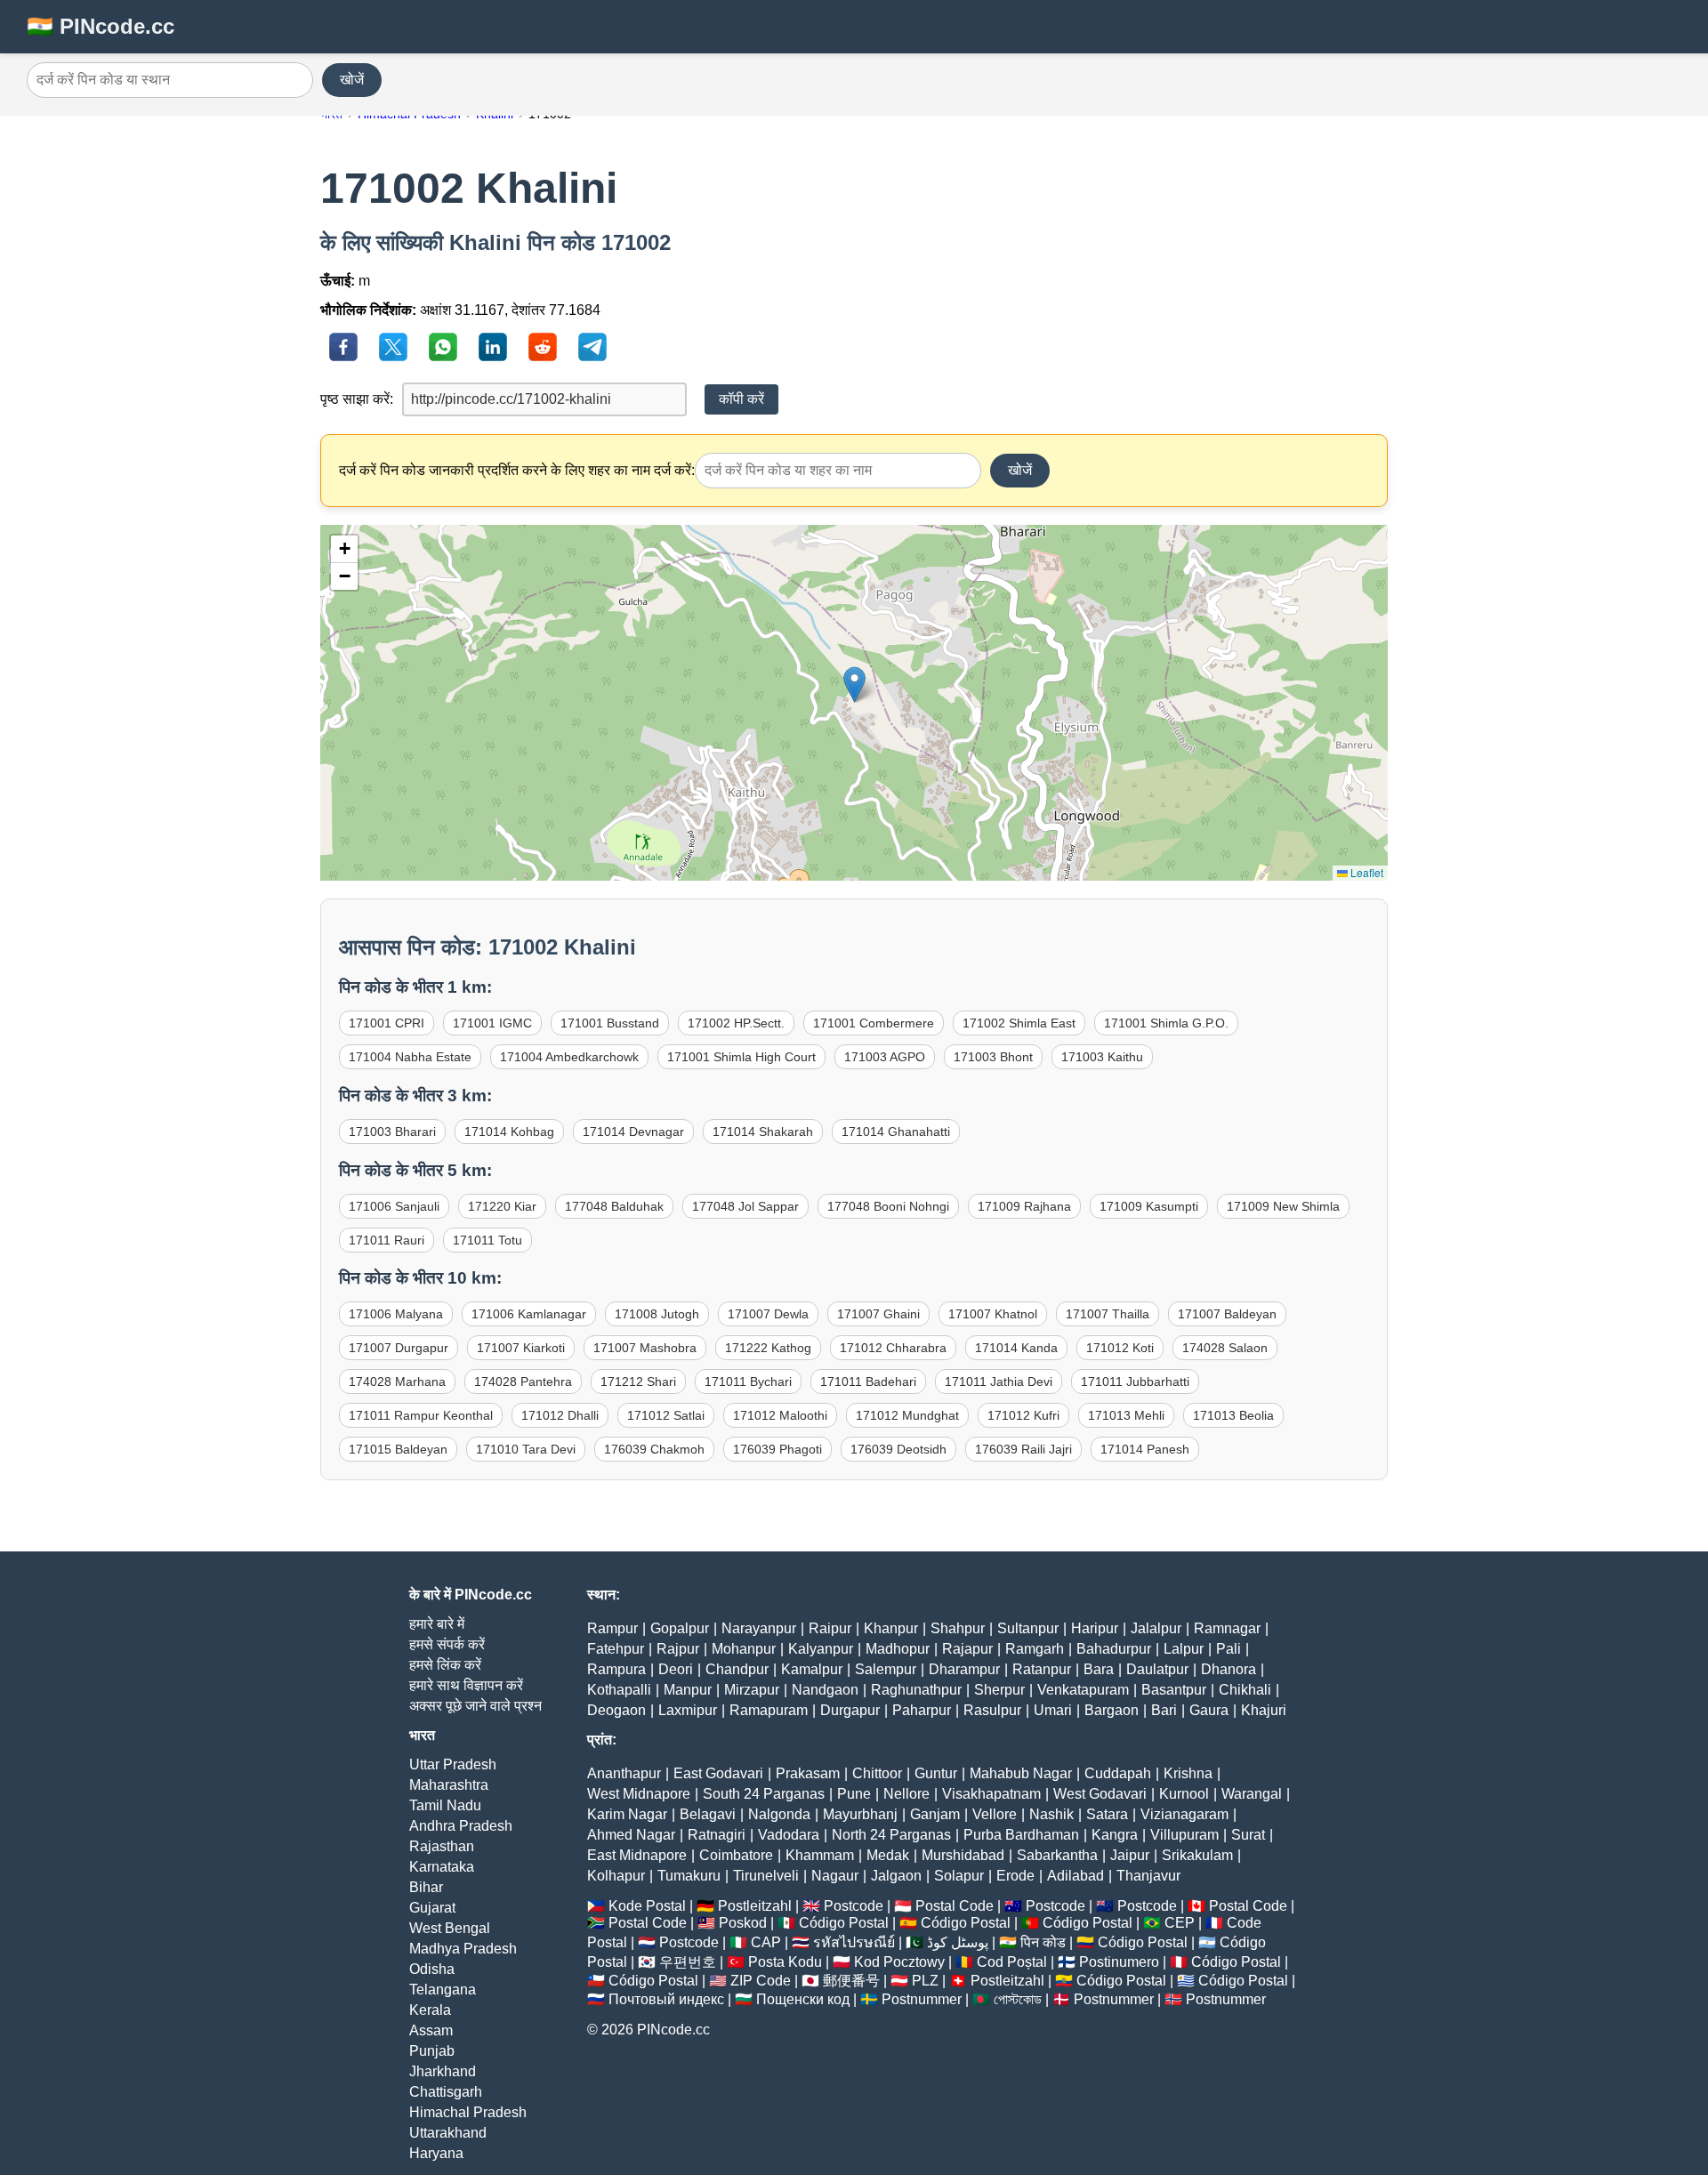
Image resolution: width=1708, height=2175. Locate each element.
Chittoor (877, 1773)
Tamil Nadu (445, 1805)
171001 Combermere (874, 1023)
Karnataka (442, 1867)
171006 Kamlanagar (529, 1314)
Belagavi (708, 1814)
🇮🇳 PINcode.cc (101, 26)
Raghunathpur (916, 1690)
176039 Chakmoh (654, 1449)
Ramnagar (1227, 1628)
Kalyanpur (821, 1649)
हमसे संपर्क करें (447, 1644)
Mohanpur (744, 1649)
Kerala (430, 2010)
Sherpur (999, 1690)
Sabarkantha (1057, 1855)
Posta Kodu (785, 1962)
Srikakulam (1197, 1855)
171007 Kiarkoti (521, 1348)
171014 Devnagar (633, 1132)
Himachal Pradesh (468, 2112)
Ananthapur (624, 1773)
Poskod (743, 1923)
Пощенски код (803, 1999)
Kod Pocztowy (899, 1962)
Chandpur (737, 1669)
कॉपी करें (741, 399)
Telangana (443, 1990)
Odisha (432, 1969)
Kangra (1115, 1835)
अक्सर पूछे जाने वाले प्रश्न (475, 1706)
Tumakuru (689, 1876)
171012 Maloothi (780, 1415)
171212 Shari (638, 1382)
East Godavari (718, 1773)
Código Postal (844, 1923)
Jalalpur (1156, 1628)
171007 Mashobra (645, 1348)
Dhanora (1229, 1669)
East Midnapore (637, 1855)
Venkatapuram (1083, 1690)
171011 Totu (487, 1240)
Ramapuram (769, 1710)
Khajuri (1264, 1710)
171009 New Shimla (1283, 1206)
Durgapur (850, 1710)
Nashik (1051, 1814)
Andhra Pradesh (461, 1826)
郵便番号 (851, 1981)
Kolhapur (616, 1876)
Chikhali (1245, 1690)
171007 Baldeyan (1227, 1314)
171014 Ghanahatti (896, 1132)
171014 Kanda (1016, 1348)
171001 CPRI (387, 1023)
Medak (888, 1855)
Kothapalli (619, 1690)
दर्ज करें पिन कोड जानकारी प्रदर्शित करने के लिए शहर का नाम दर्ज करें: (517, 470)
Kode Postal (647, 1906)
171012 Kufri (1023, 1415)
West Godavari (1100, 1794)
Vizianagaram (1184, 1814)
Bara (1099, 1669)
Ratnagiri (717, 1835)
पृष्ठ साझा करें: (357, 399)
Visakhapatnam (991, 1794)
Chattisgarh (446, 2092)
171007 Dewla (768, 1314)
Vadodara (789, 1835)
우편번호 (688, 1962)
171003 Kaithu (1102, 1057)
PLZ (925, 1981)
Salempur (886, 1669)
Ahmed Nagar (631, 1835)
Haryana (436, 2153)
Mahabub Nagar (1021, 1773)
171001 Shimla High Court (741, 1057)
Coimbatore (736, 1855)
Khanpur (891, 1628)
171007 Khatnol (993, 1314)
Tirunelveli (766, 1876)
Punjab (432, 2051)
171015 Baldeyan (398, 1449)
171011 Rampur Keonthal (421, 1415)
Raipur (830, 1628)
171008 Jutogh (657, 1314)
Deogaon (616, 1710)
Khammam (820, 1855)
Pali (1229, 1649)
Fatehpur (616, 1649)
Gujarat (432, 1908)
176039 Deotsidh (898, 1449)
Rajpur (678, 1649)
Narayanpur (759, 1628)
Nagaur (835, 1876)
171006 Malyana (396, 1314)
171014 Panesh (1145, 1449)
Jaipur (1130, 1855)
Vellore (995, 1814)
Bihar (426, 1887)
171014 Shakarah (763, 1132)
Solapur (959, 1876)
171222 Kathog (768, 1348)
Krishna (1188, 1773)
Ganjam (935, 1814)
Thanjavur (1148, 1876)
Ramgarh (1035, 1649)
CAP (766, 1942)
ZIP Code (761, 1981)
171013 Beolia (1233, 1415)
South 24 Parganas (764, 1794)
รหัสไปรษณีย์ (854, 1942)
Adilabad (1076, 1876)
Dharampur (964, 1669)
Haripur (1095, 1628)
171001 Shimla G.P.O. (1166, 1023)
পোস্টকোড (1018, 1999)
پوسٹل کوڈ (958, 1942)
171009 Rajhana (1024, 1206)
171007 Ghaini (878, 1314)
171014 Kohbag (509, 1132)
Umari (1053, 1710)
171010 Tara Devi (526, 1449)
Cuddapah (1118, 1773)
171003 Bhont (993, 1057)
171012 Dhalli (560, 1415)
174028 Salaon (1225, 1348)
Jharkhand (443, 2071)
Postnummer (922, 1999)
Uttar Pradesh (453, 1764)
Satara (1107, 1814)
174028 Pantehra (523, 1382)
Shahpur (958, 1628)
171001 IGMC (492, 1023)
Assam (431, 2030)
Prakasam (808, 1773)
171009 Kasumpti (1149, 1206)
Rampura (616, 1669)
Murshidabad (963, 1855)
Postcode (854, 1906)
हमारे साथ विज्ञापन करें (466, 1685)
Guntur (936, 1773)
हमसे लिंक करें (445, 1665)
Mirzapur (752, 1690)
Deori (676, 1669)
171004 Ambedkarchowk (569, 1057)
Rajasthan (442, 1846)
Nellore (906, 1794)
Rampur (612, 1628)
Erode (1015, 1876)
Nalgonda (779, 1814)
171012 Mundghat (907, 1415)
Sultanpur (1028, 1628)
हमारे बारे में (437, 1624)
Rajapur (967, 1649)
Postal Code (955, 1906)
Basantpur (1174, 1690)
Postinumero (1119, 1962)
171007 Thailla (1108, 1314)
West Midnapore (639, 1794)
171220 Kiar (502, 1206)
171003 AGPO (885, 1057)
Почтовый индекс (666, 1999)
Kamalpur (812, 1669)
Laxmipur (688, 1710)
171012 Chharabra (893, 1348)
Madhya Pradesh (463, 1949)
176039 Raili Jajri (1023, 1449)
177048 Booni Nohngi (888, 1206)
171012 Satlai (666, 1415)
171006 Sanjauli (394, 1206)
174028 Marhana (397, 1382)
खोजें (352, 80)
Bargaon (1112, 1710)
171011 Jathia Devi (999, 1382)
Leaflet (1366, 872)
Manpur (688, 1690)
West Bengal (450, 1928)
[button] (854, 685)
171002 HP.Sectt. (736, 1023)
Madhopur (898, 1649)
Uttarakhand (448, 2133)
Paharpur (922, 1710)
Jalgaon (896, 1876)
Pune (854, 1794)
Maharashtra (449, 1785)
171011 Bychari (748, 1382)
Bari (1164, 1710)
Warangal (1252, 1794)
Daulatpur (1157, 1669)
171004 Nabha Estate (410, 1057)
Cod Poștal (1012, 1962)
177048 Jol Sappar (745, 1206)
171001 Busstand (610, 1023)
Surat (1248, 1835)
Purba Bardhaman (1021, 1835)
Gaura (1209, 1710)
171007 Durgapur (399, 1348)
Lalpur (1184, 1649)
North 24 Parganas (891, 1835)
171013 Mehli (1126, 1415)
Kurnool (1184, 1794)
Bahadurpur (1114, 1649)
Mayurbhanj (860, 1814)
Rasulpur (992, 1710)
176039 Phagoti (777, 1449)
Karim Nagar (627, 1814)
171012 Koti (1120, 1348)
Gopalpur (680, 1628)
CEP (1180, 1923)
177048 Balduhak (614, 1206)
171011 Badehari (868, 1382)
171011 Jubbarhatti (1135, 1382)
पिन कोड (1043, 1942)
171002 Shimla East (1019, 1023)
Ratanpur (1042, 1669)
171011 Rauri (387, 1240)
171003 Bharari (392, 1132)
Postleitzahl (755, 1906)
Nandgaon (825, 1690)
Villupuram (1184, 1835)
